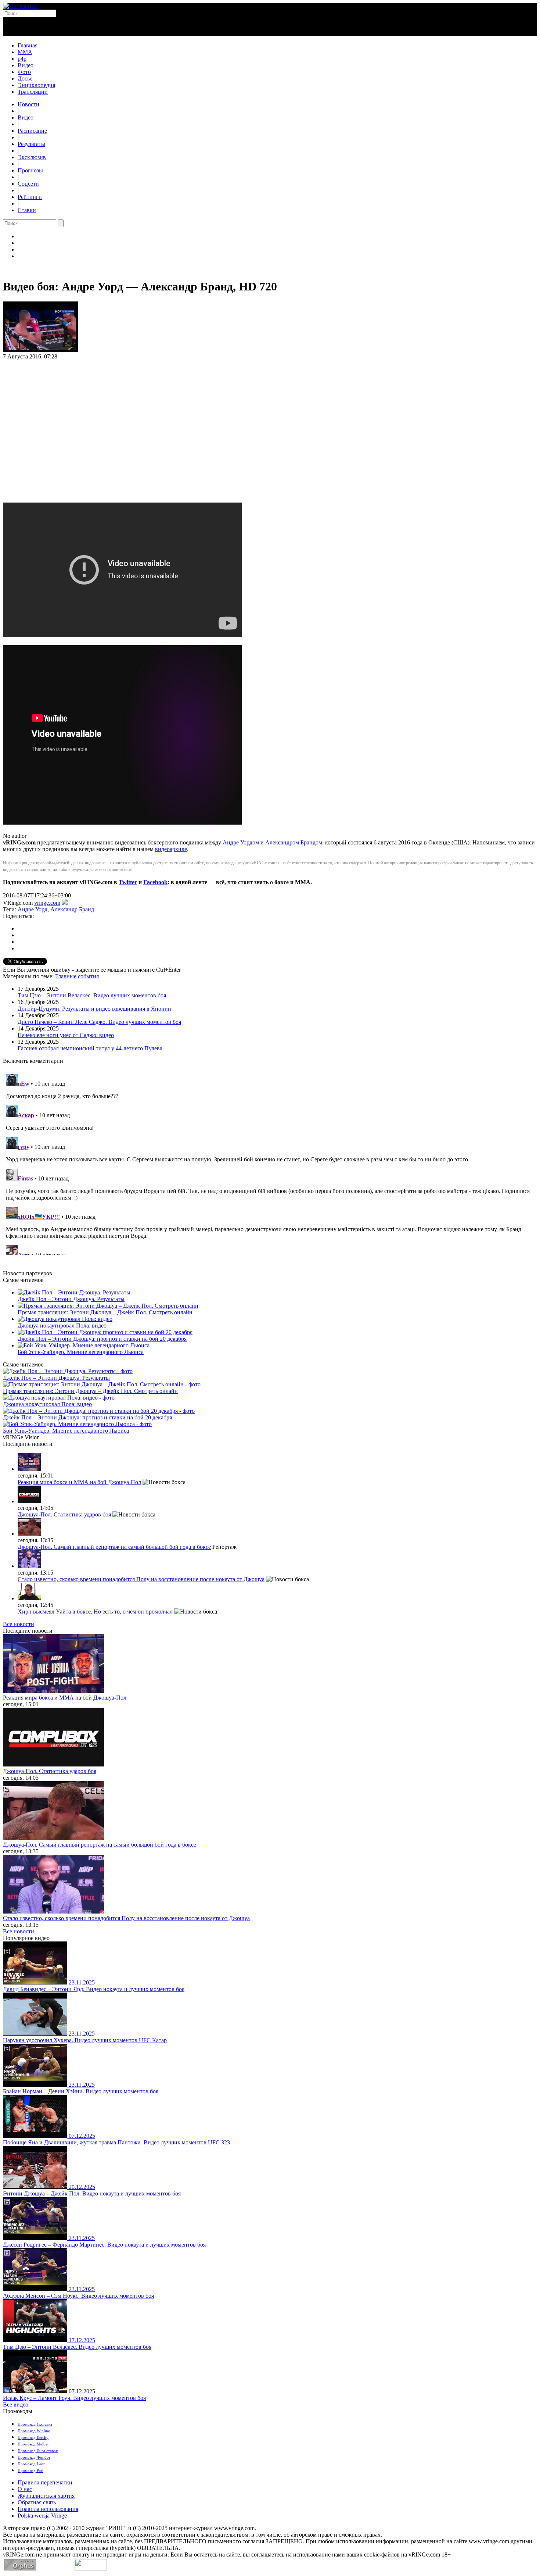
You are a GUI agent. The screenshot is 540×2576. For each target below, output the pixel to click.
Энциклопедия (36, 85)
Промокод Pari (30, 2470)
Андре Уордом (241, 842)
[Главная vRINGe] (21, 6)
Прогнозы (30, 170)
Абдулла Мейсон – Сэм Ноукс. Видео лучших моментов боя (78, 2296)
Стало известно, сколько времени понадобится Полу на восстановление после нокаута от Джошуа (141, 1579)
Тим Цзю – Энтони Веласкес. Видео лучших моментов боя (92, 995)
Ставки (27, 210)
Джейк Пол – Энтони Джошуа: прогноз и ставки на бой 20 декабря (102, 1339)
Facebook (155, 882)
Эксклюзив (32, 157)
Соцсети (28, 184)
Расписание (32, 131)
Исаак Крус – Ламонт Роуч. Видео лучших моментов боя (74, 2398)
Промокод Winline (34, 2431)
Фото (24, 72)
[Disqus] (270, 1163)
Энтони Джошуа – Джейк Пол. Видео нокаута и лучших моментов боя (92, 2193)
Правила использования (48, 2509)
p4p (22, 59)
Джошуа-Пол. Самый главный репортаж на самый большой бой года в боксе (114, 1547)
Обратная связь (37, 2502)
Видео (26, 65)
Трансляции (33, 92)
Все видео (16, 2404)
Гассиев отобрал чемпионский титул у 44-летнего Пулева (90, 1048)
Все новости (19, 1624)
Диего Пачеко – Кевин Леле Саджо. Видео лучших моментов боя (99, 1022)
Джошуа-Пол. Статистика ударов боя (64, 1514)
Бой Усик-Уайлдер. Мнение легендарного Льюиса (81, 1352)
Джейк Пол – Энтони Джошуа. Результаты (71, 1299)
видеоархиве (171, 849)
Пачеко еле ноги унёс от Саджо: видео (66, 1035)
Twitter (128, 882)
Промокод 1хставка (35, 2424)
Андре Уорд (33, 909)
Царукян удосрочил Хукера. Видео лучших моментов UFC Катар (85, 2040)
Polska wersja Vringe (42, 2516)
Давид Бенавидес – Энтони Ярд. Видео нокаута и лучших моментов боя (94, 1989)
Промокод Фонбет (34, 2457)
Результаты (31, 144)
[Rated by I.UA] (91, 2568)
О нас (25, 2489)
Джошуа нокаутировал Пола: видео (62, 1325)
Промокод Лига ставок (38, 2451)
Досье (25, 78)
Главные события (77, 976)
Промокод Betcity (33, 2437)
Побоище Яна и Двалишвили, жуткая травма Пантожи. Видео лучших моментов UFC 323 (116, 2142)
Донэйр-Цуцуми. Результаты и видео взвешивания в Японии (94, 1009)
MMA (25, 52)
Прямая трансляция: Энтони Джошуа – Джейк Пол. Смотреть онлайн (105, 1312)
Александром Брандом (294, 842)
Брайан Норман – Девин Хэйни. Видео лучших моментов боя (81, 2091)
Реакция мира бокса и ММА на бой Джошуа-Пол (79, 1482)
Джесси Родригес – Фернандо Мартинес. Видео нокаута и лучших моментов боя (104, 2245)
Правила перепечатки (45, 2482)
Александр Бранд (72, 909)
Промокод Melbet (33, 2444)
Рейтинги (30, 197)
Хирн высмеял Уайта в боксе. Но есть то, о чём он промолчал (95, 1612)
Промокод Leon (32, 2464)
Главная (28, 45)
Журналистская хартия (46, 2496)
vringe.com (47, 903)
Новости (28, 104)
